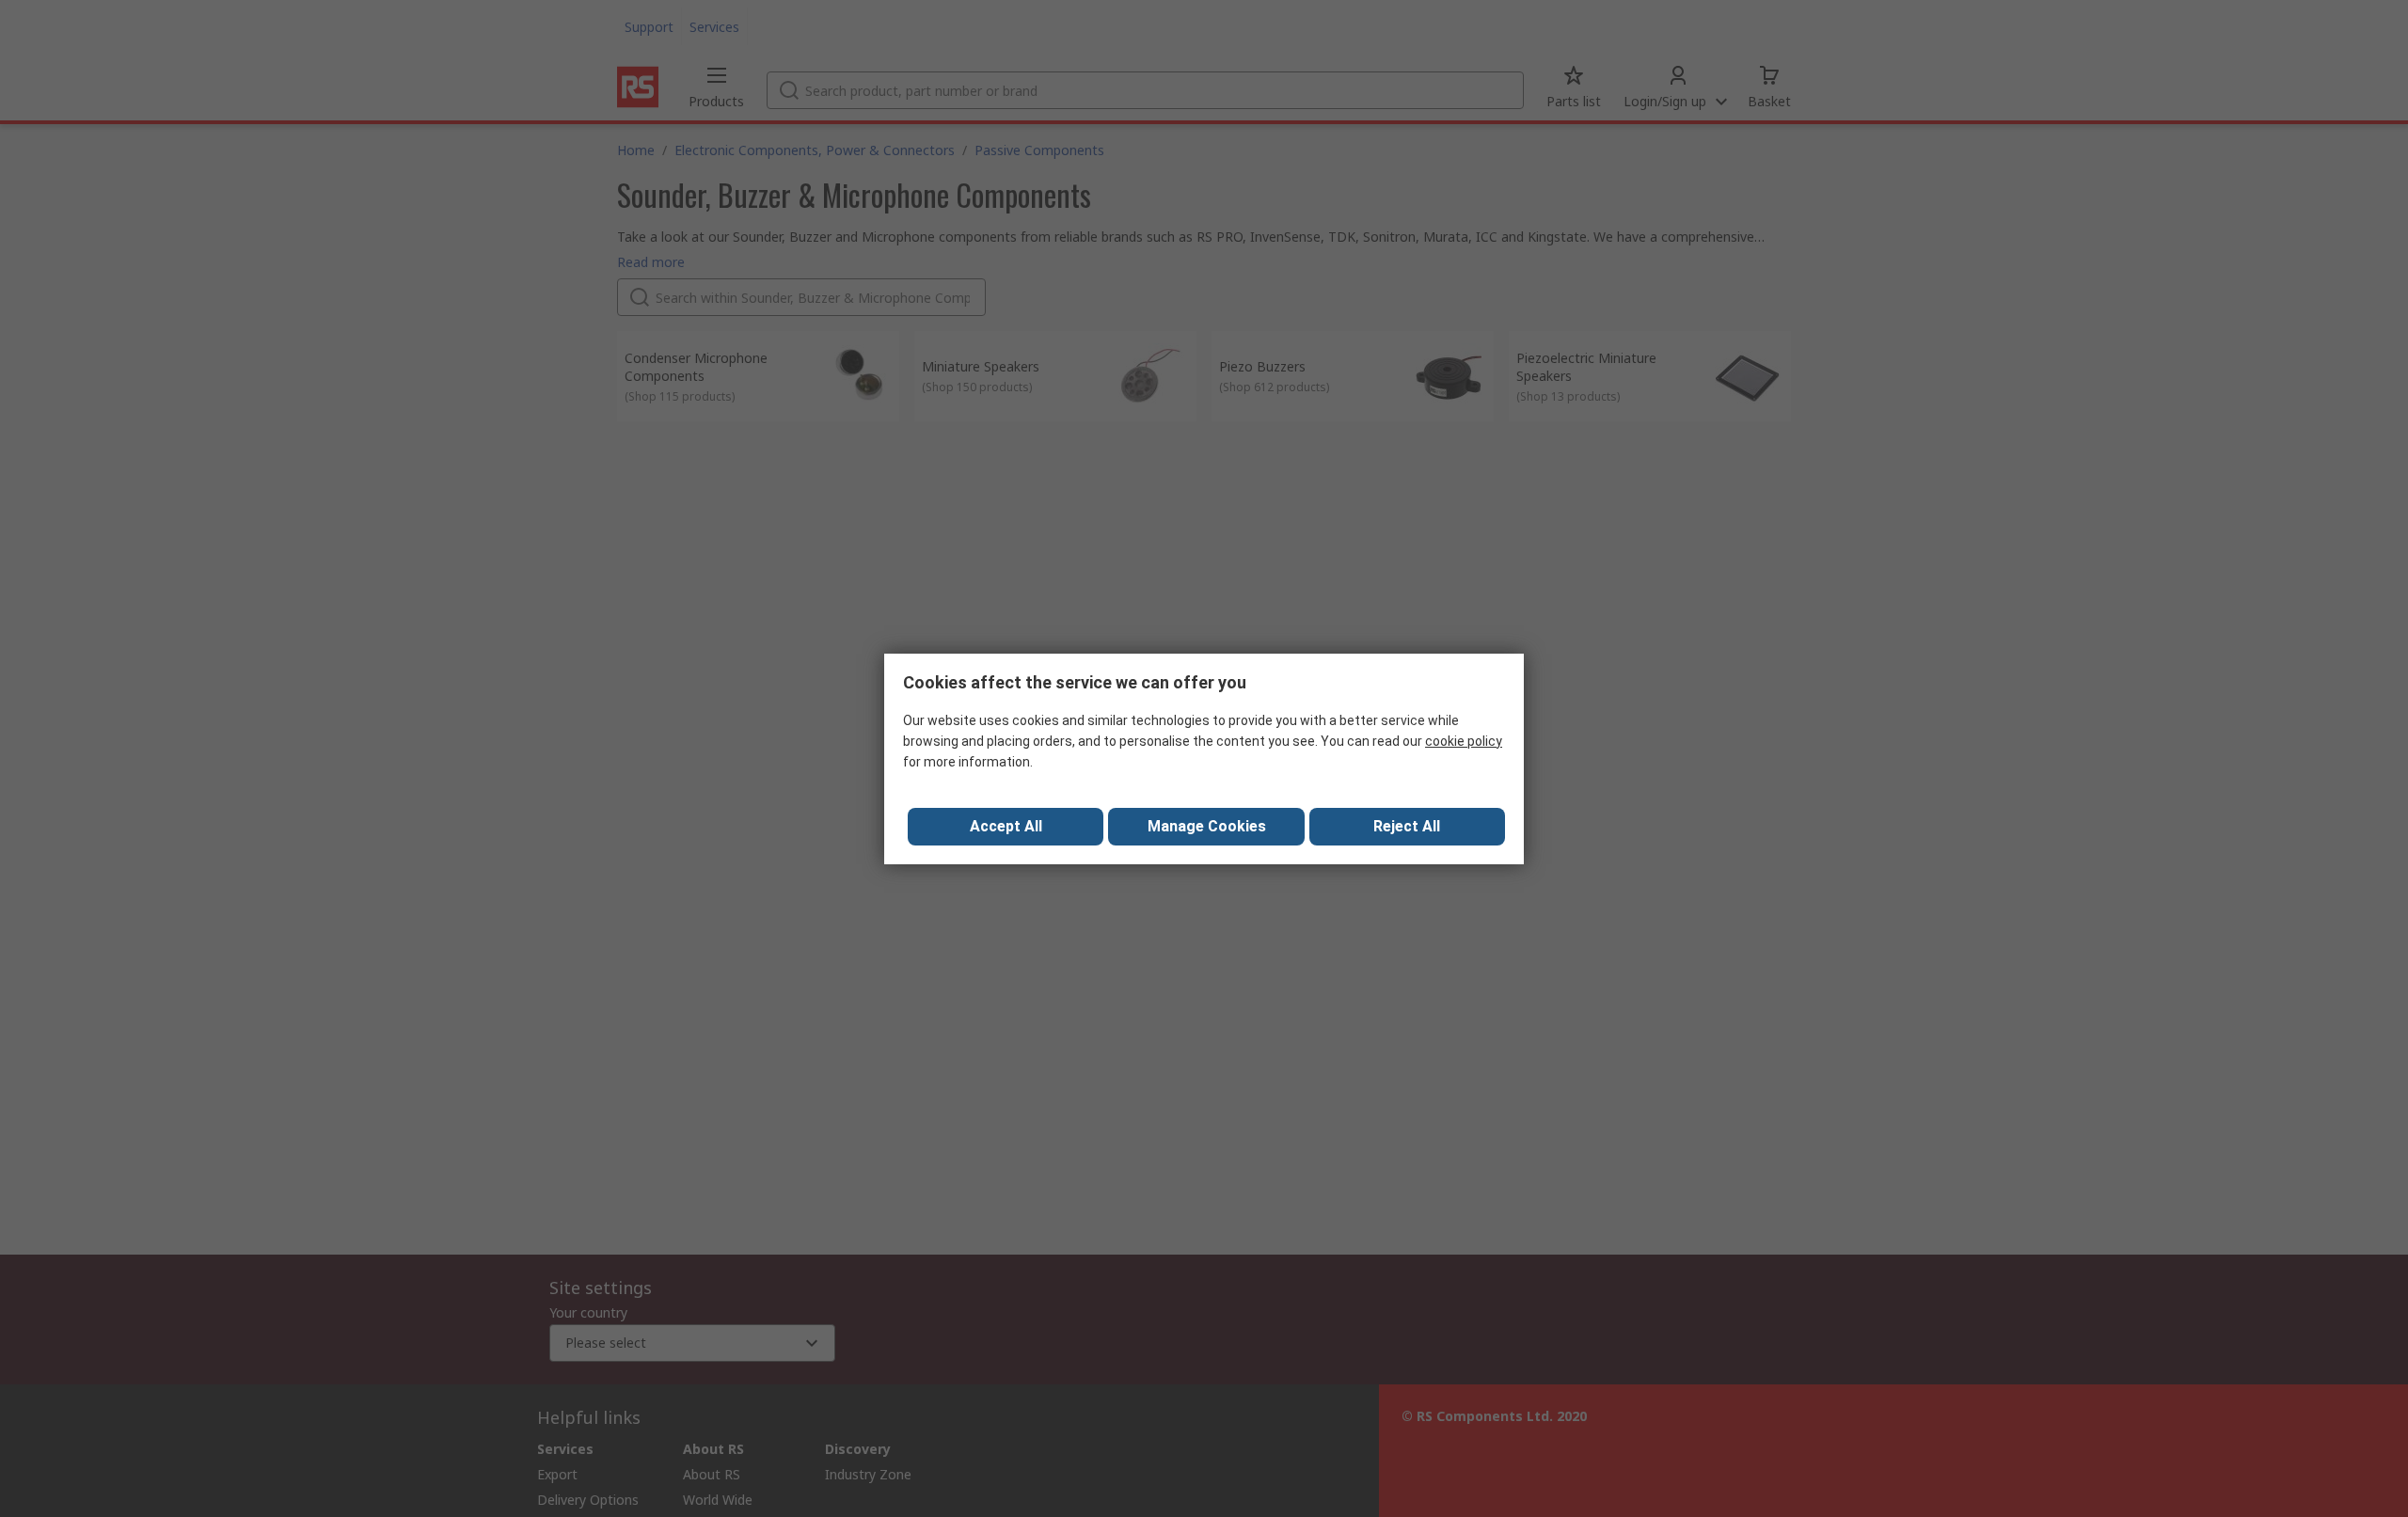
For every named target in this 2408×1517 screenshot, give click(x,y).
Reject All (1407, 826)
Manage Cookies (1207, 826)
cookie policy (1464, 741)
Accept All (1006, 826)
